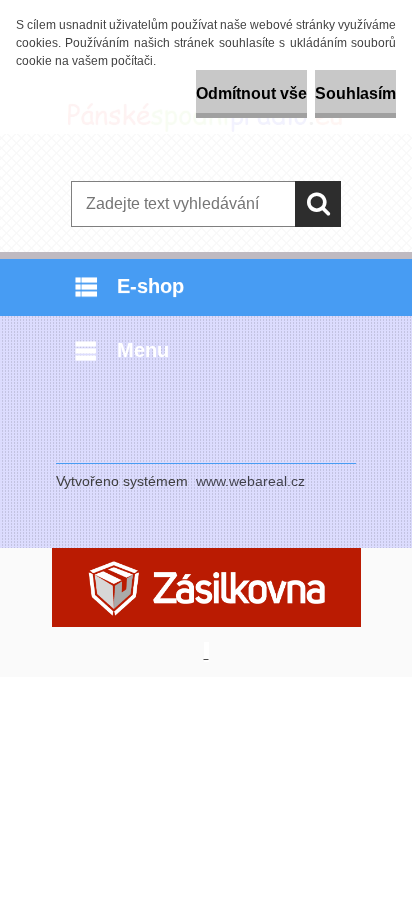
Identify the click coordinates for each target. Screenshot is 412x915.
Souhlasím (355, 93)
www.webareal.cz (250, 481)
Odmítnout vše (251, 93)
